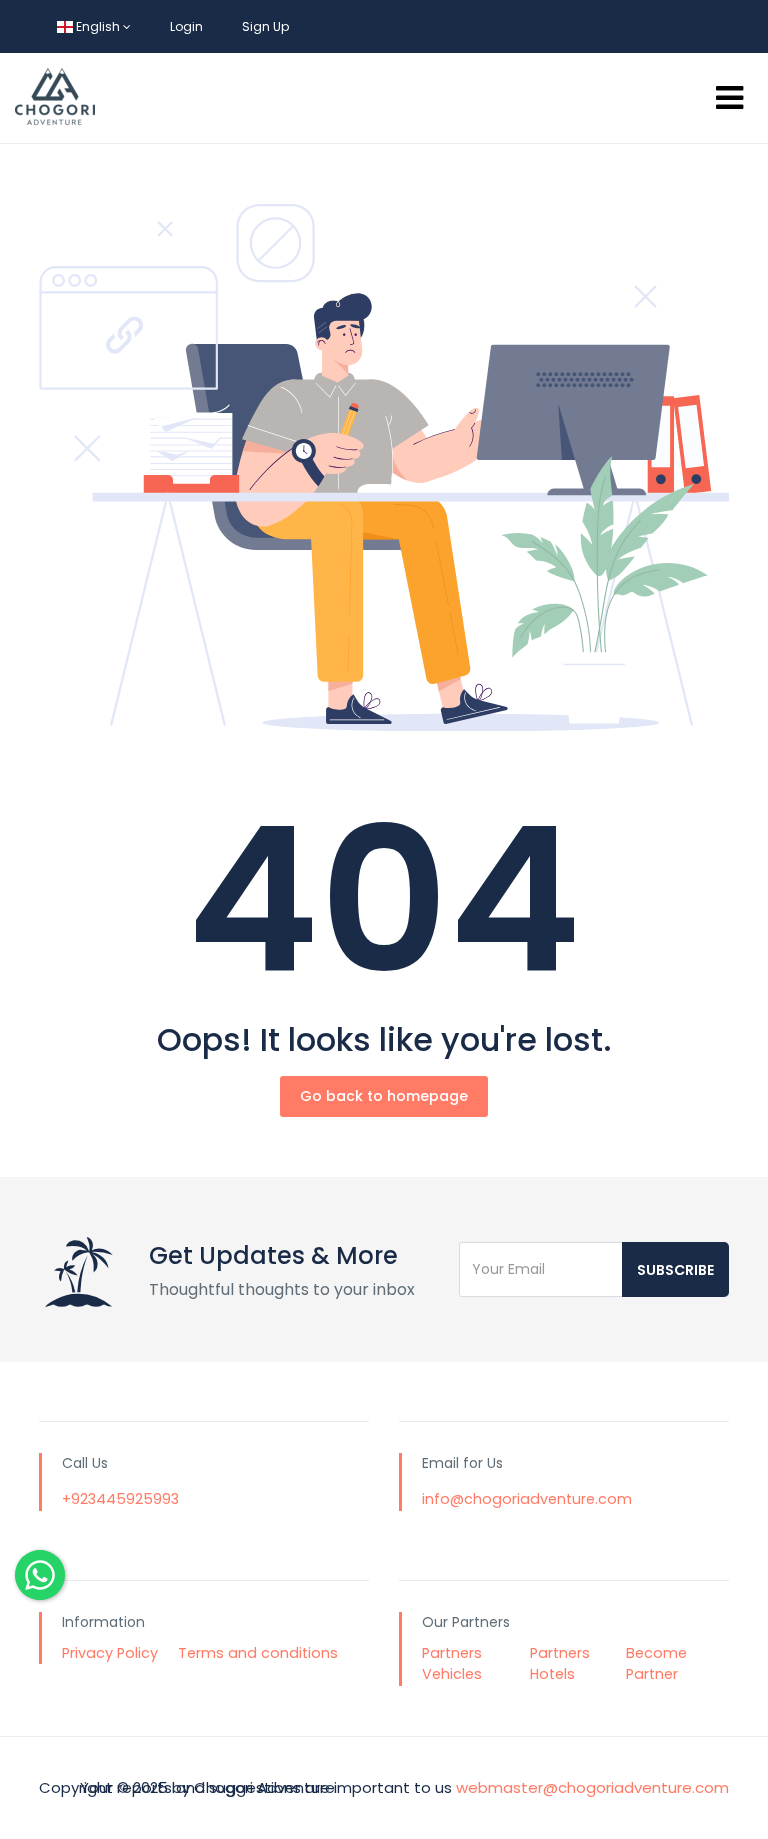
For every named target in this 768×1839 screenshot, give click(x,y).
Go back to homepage (384, 1096)
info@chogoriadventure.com (527, 1499)
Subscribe (675, 1270)
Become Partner (656, 1664)
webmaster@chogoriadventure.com (592, 1787)
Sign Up (265, 26)
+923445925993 (120, 1499)
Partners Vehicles (452, 1664)
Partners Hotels (560, 1664)
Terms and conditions (258, 1653)
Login (186, 26)
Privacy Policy (110, 1653)
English (98, 26)
